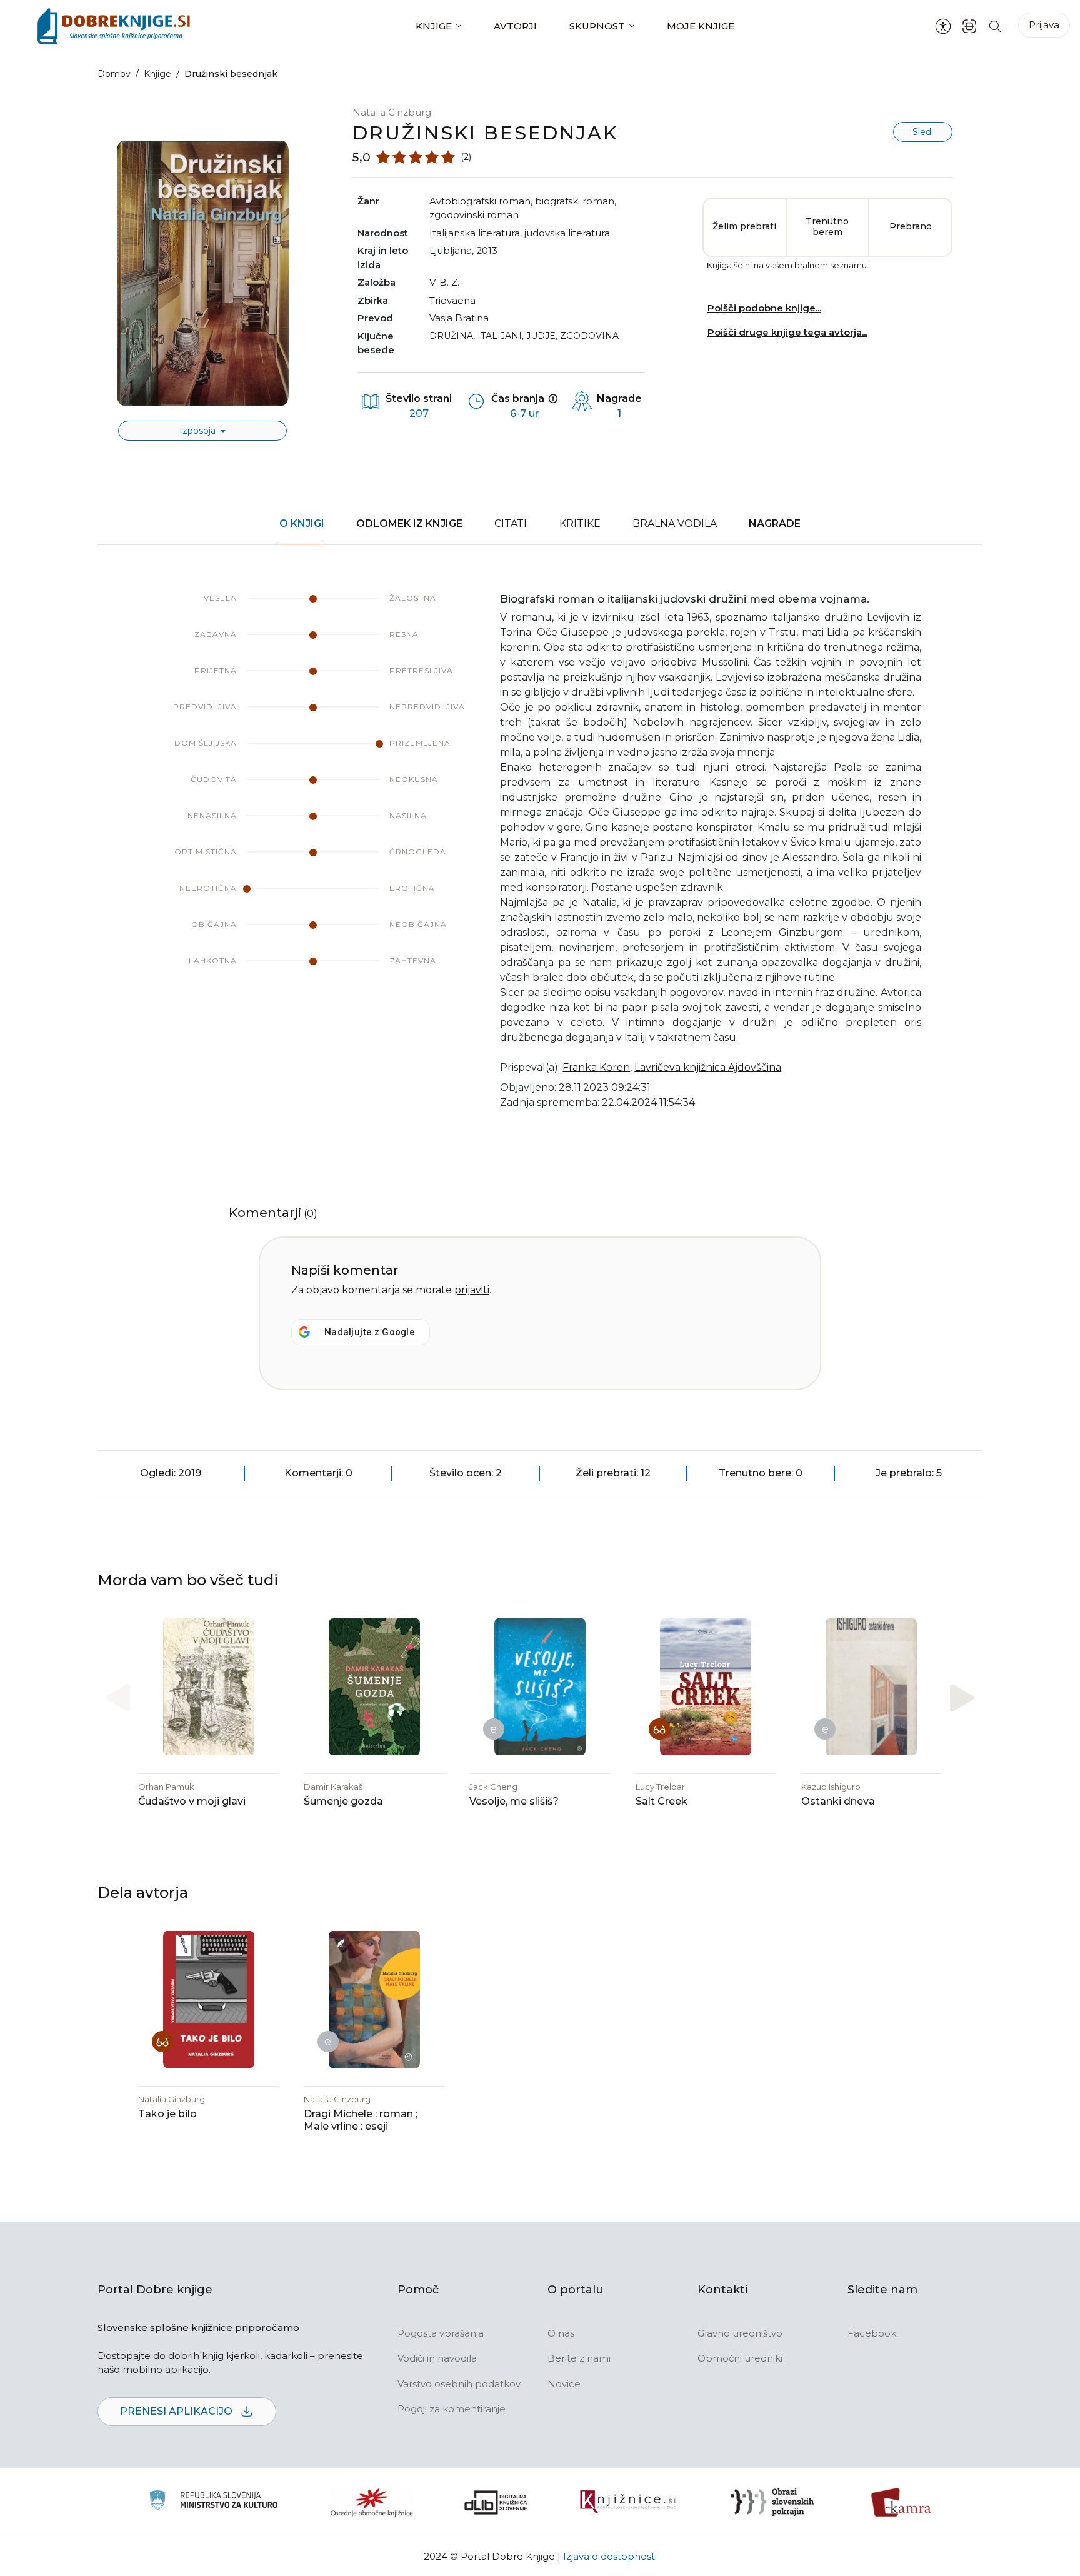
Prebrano (911, 226)
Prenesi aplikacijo (177, 2411)
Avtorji (515, 26)
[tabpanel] (540, 859)
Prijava (1044, 25)
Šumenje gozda (343, 1801)
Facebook (872, 2333)
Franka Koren (596, 1067)
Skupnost (597, 26)
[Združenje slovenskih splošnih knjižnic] (628, 2502)
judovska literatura (567, 233)
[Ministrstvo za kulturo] (213, 2502)
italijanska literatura (475, 233)
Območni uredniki (740, 2358)
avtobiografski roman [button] (480, 201)
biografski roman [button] (575, 201)
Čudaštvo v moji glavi (192, 1801)
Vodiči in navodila (437, 2358)
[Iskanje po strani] (995, 26)
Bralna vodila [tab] (675, 524)
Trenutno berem (827, 227)
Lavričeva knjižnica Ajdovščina (708, 1067)
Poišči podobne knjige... (764, 308)
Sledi (923, 132)
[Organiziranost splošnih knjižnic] (372, 2502)
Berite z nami (579, 2358)
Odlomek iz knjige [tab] (409, 524)
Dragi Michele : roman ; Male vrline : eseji (361, 2120)
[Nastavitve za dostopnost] (943, 26)
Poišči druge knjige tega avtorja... (787, 332)
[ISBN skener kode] (969, 26)
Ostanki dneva (838, 1801)
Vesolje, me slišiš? (514, 1801)
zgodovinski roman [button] (474, 215)
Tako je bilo (167, 2114)
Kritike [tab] (580, 524)
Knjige (434, 26)
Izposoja (199, 431)
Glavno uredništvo (740, 2333)
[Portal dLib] (496, 2502)
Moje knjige (701, 26)
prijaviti (472, 1290)
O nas (561, 2333)
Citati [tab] (511, 524)
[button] (962, 1698)
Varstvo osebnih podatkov (459, 2384)
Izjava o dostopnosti (610, 2556)
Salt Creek (662, 1801)
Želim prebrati (744, 226)
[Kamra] (902, 2502)
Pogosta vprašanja (441, 2333)
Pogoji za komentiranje (452, 2409)
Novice (564, 2384)
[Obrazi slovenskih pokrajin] (772, 2502)
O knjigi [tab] (302, 524)
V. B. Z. (444, 282)
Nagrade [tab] (775, 524)
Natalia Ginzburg (392, 112)
